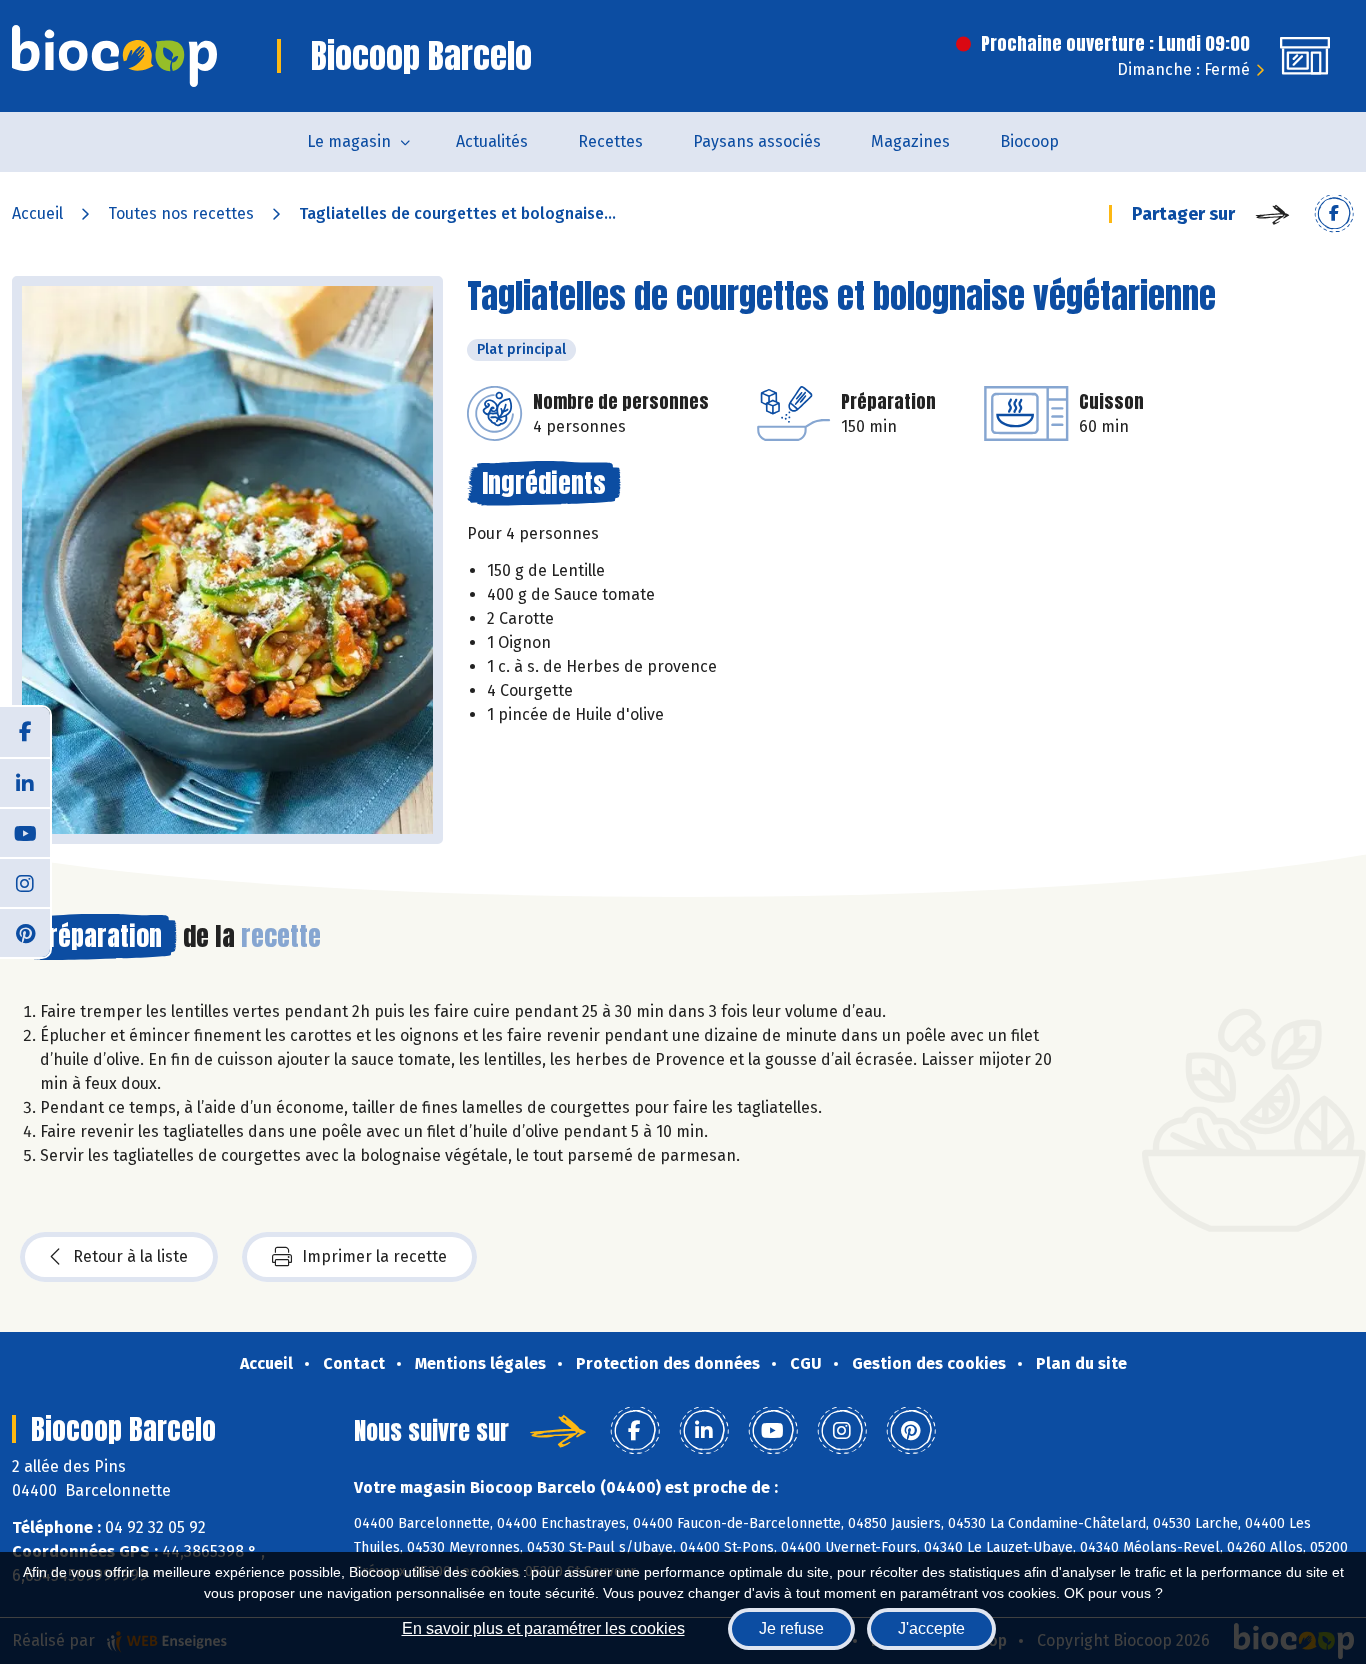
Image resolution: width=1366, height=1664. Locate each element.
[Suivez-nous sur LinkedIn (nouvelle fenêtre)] (25, 782)
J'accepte (931, 1628)
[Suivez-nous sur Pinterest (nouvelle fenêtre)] (25, 932)
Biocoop (1029, 141)
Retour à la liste (130, 1256)
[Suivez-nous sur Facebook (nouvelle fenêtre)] (25, 732)
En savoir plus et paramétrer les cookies (543, 1628)
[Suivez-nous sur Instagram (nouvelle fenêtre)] (25, 882)
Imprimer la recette (374, 1256)
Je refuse (791, 1628)
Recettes (610, 141)
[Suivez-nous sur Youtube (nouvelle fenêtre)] (25, 832)
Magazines (910, 141)
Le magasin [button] (349, 141)
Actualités (492, 141)
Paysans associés (757, 141)
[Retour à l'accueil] (114, 56)
